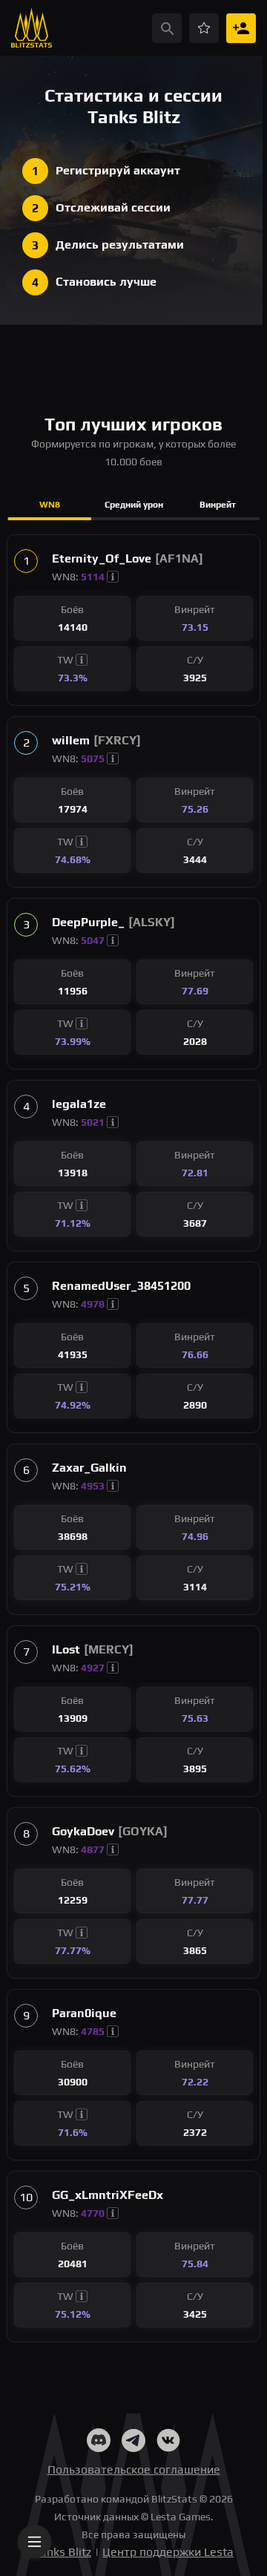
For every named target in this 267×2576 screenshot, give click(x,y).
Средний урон (134, 505)
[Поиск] (167, 28)
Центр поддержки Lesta (168, 2552)
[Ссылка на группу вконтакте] (168, 2443)
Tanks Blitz (62, 2552)
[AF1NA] (179, 558)
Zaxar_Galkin (89, 1468)
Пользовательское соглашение (134, 2470)
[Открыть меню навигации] (34, 2541)
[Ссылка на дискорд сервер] (99, 2443)
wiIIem (71, 740)
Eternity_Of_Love (102, 558)
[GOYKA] (143, 1831)
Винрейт (218, 505)
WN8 (50, 505)
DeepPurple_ (88, 922)
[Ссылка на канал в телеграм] (133, 2443)
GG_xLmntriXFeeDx (108, 2195)
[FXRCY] (117, 740)
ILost (66, 1649)
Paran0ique (84, 2013)
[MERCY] (109, 1649)
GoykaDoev (83, 1831)
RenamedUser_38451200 (121, 1286)
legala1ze (79, 1104)
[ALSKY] (152, 922)
